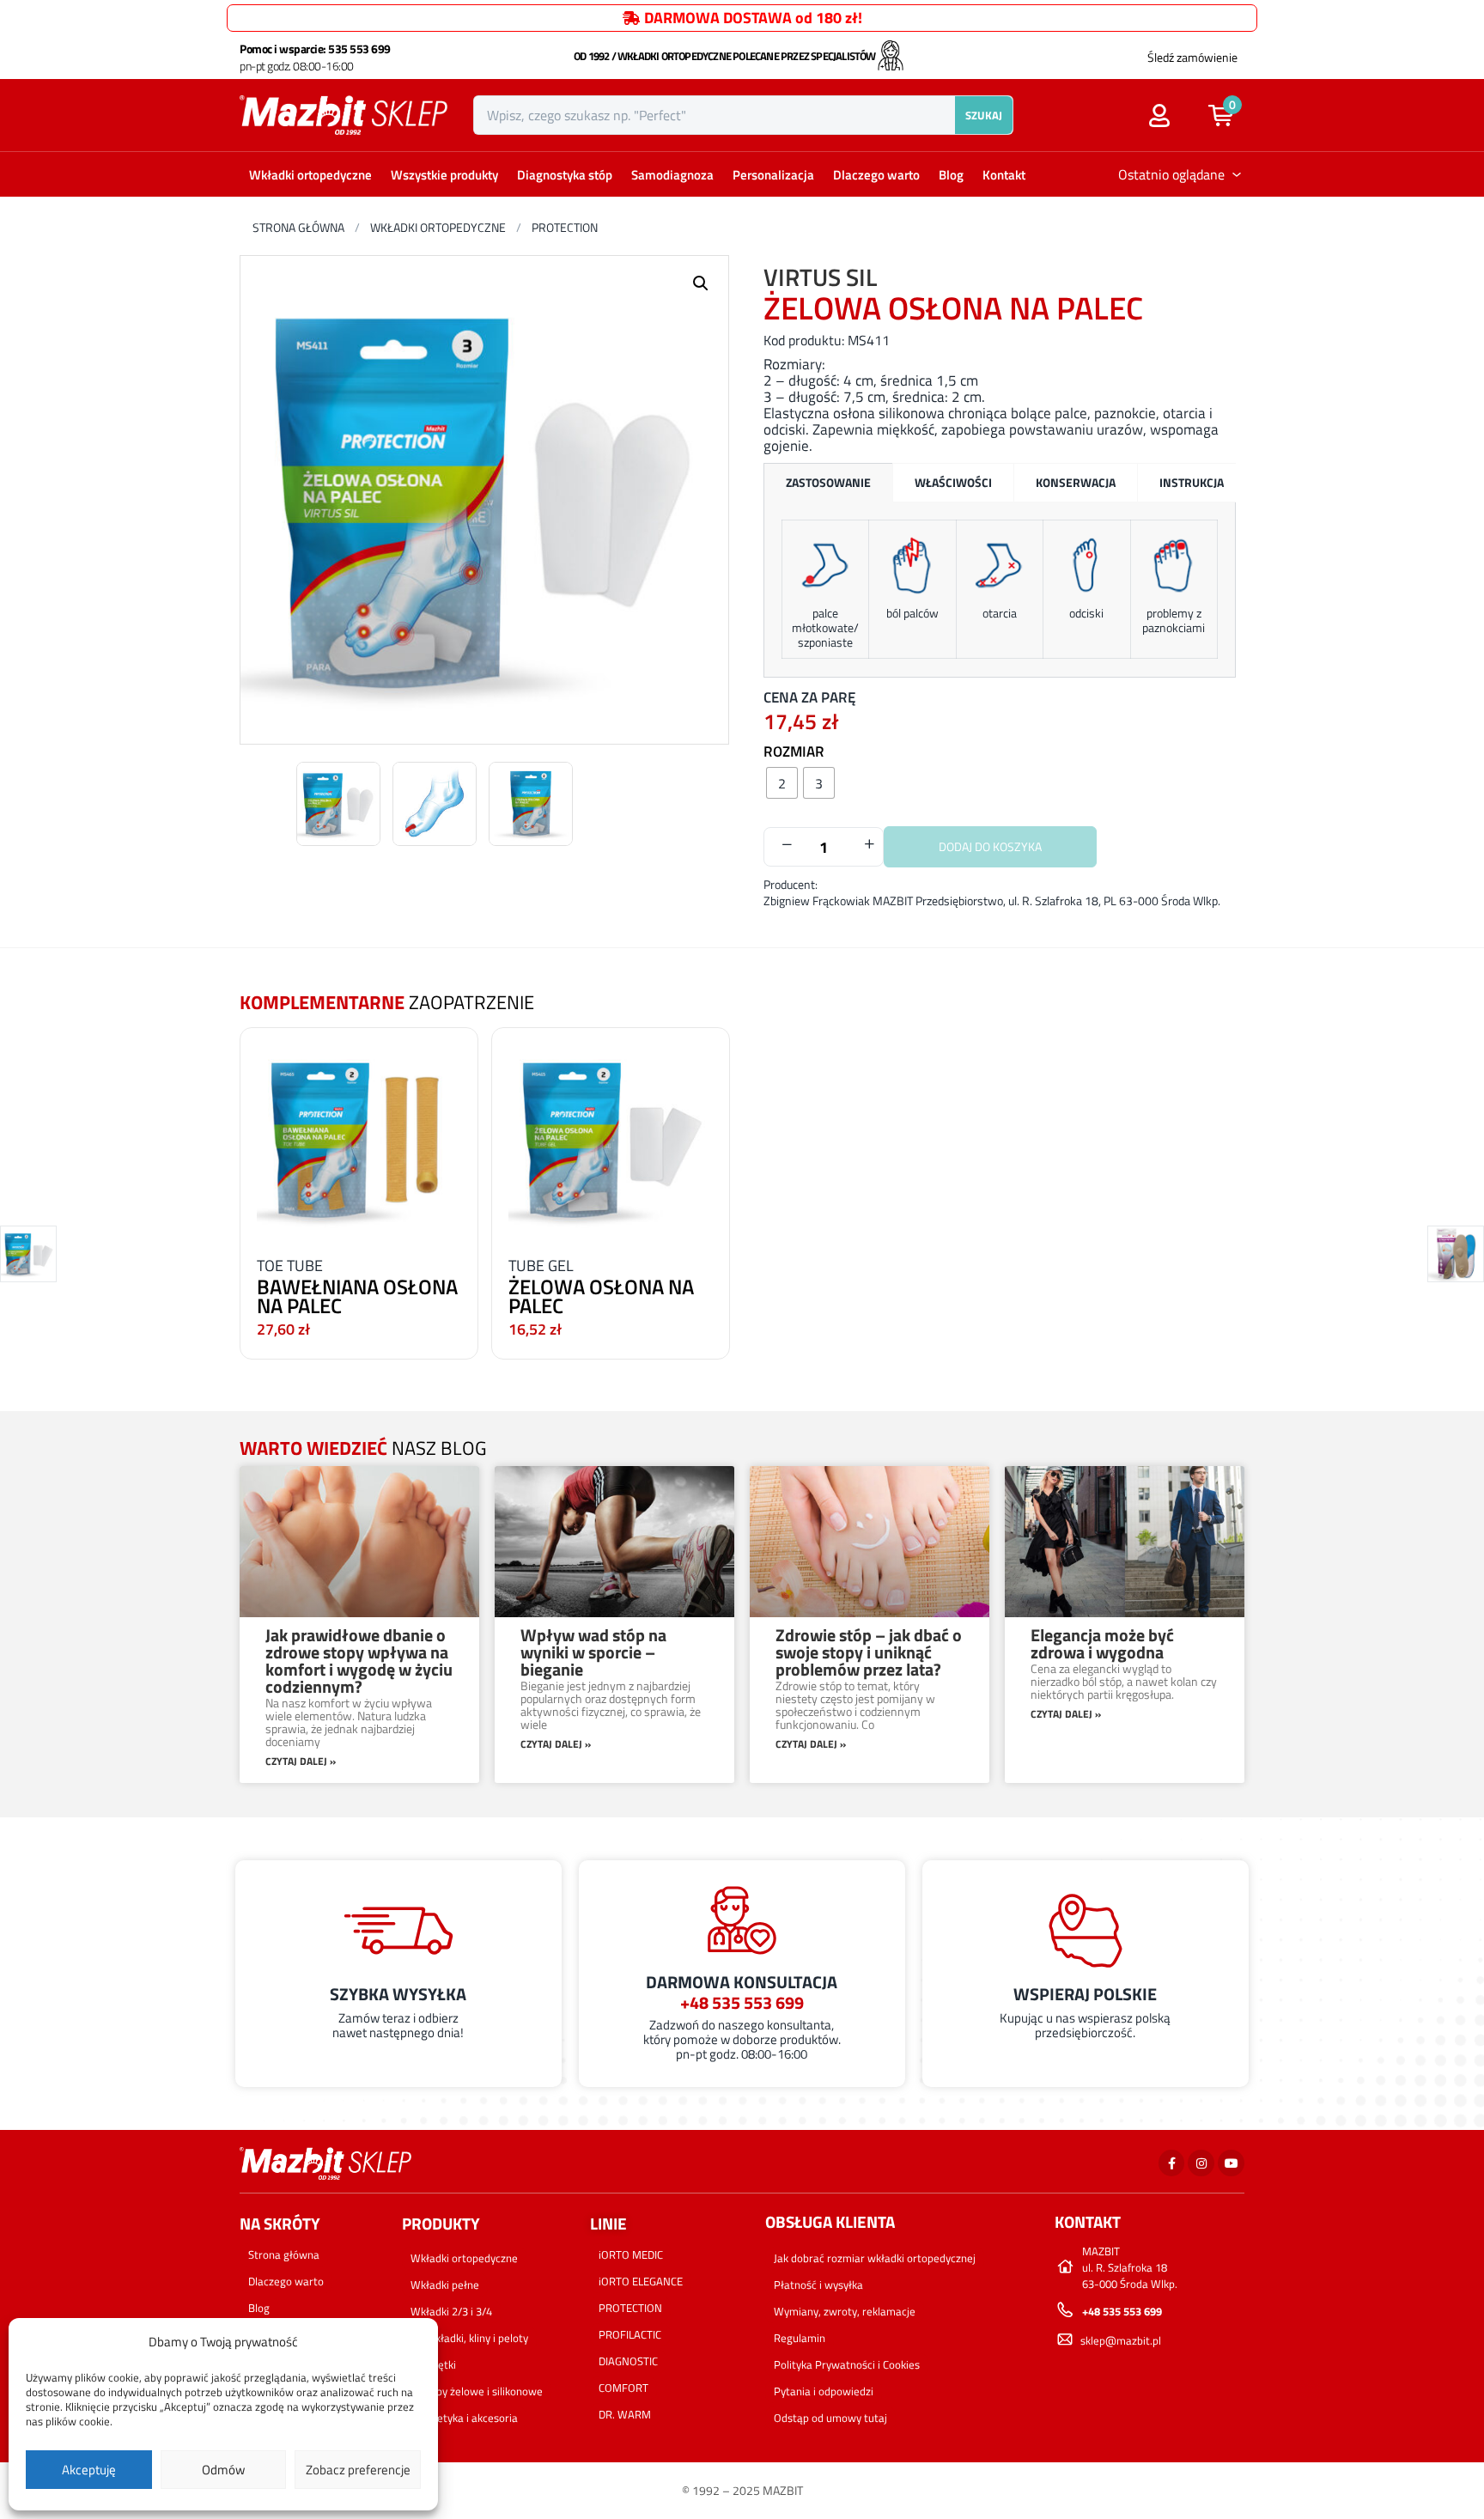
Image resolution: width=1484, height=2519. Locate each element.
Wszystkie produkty (444, 175)
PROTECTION (565, 227)
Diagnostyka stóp (565, 175)
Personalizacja (773, 175)
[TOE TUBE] (359, 1138)
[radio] (782, 783)
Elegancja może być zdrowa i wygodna (1102, 1643)
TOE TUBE (290, 1266)
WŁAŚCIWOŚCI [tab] (953, 482)
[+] (869, 845)
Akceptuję (89, 2470)
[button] (1229, 115)
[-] (787, 845)
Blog (951, 175)
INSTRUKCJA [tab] (1192, 482)
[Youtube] (1231, 2163)
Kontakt (1004, 175)
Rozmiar (794, 751)
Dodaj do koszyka (990, 846)
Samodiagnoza (672, 175)
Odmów (223, 2470)
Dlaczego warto (876, 175)
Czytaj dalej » (301, 1761)
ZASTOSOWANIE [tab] (828, 482)
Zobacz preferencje (358, 2470)
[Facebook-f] (1172, 2163)
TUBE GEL (541, 1266)
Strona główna (298, 227)
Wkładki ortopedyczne (310, 175)
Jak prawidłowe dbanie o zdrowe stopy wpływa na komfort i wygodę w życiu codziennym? (359, 1661)
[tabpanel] (1000, 590)
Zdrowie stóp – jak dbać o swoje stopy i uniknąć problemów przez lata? (869, 1652)
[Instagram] (1201, 2163)
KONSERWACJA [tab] (1076, 482)
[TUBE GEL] (611, 1138)
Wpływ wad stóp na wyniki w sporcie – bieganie (593, 1652)
